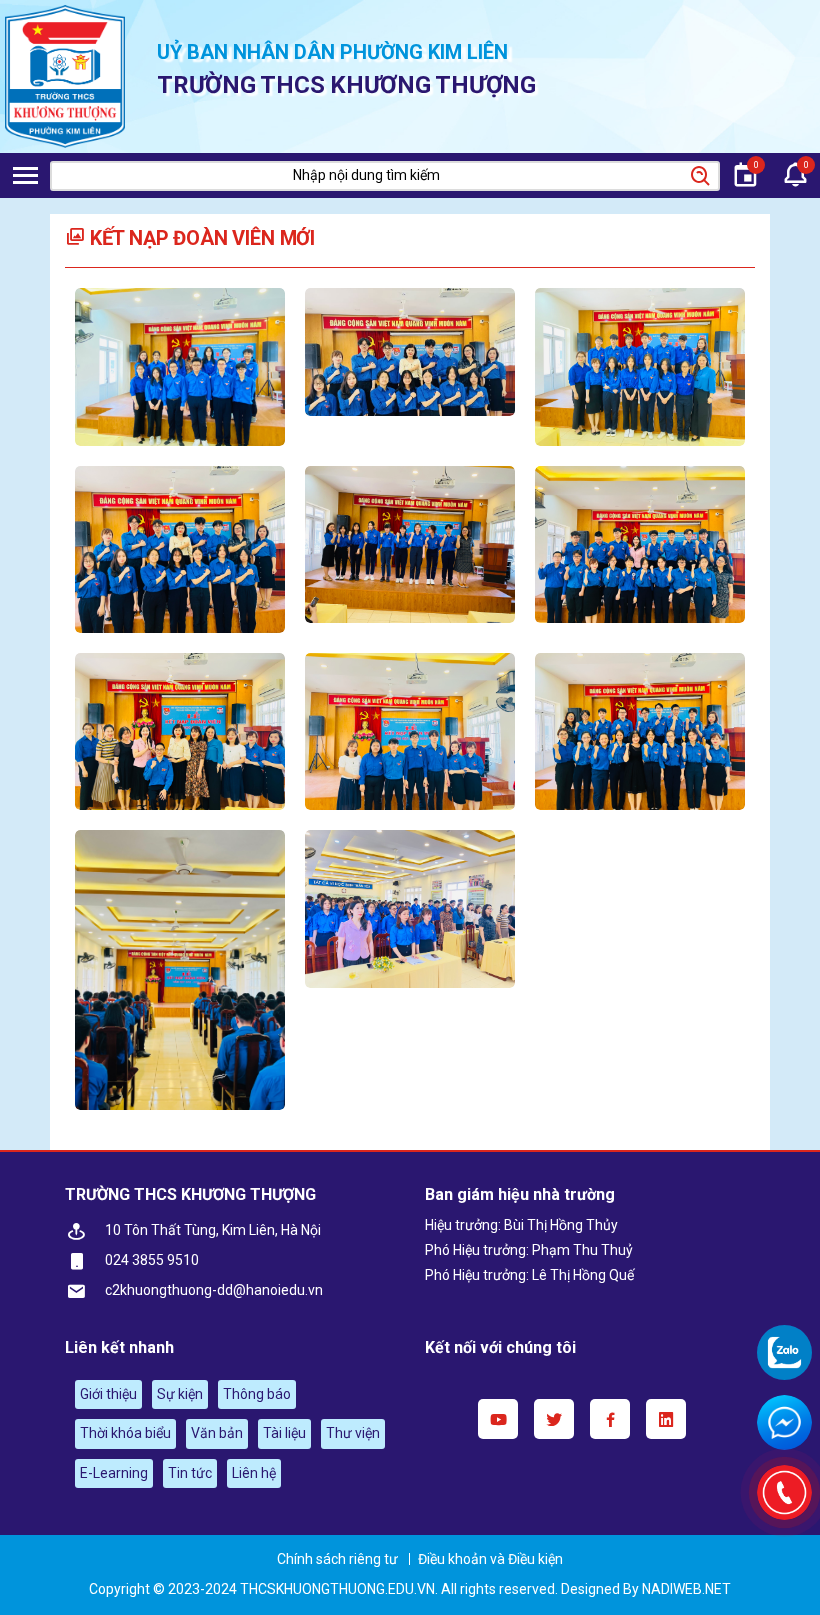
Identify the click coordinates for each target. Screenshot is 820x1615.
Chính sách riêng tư (337, 1559)
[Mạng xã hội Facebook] (610, 1419)
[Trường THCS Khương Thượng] (65, 76)
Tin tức (190, 1473)
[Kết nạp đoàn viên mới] (180, 367)
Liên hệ (254, 1473)
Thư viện (353, 1433)
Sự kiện (180, 1394)
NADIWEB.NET (686, 1589)
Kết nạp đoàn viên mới (200, 238)
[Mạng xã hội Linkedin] (666, 1419)
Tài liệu (284, 1433)
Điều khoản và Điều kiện (490, 1559)
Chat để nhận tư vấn (784, 1422)
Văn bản (217, 1433)
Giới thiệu (108, 1394)
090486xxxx (784, 1352)
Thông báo (257, 1394)
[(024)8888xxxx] (784, 1492)
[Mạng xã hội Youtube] (498, 1419)
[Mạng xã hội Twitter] (554, 1419)
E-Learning (114, 1473)
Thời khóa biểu (125, 1433)
